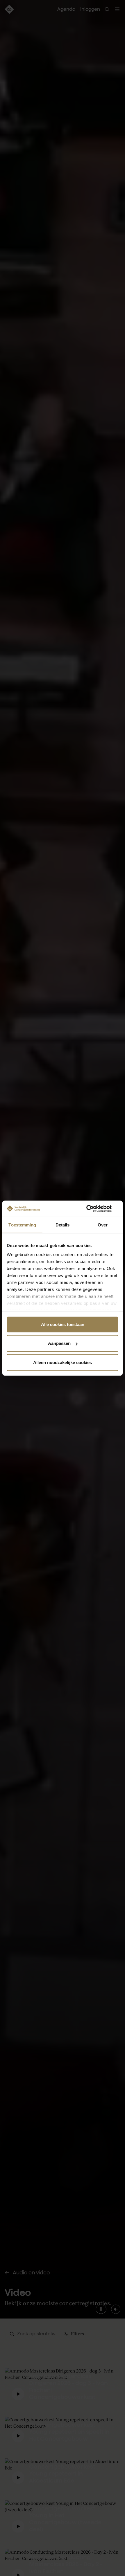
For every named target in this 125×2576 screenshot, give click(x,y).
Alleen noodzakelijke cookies (63, 1362)
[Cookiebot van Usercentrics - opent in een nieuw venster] (93, 1209)
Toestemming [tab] (22, 1225)
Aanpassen (59, 1343)
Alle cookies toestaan (63, 1324)
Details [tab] (63, 1225)
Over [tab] (103, 1225)
